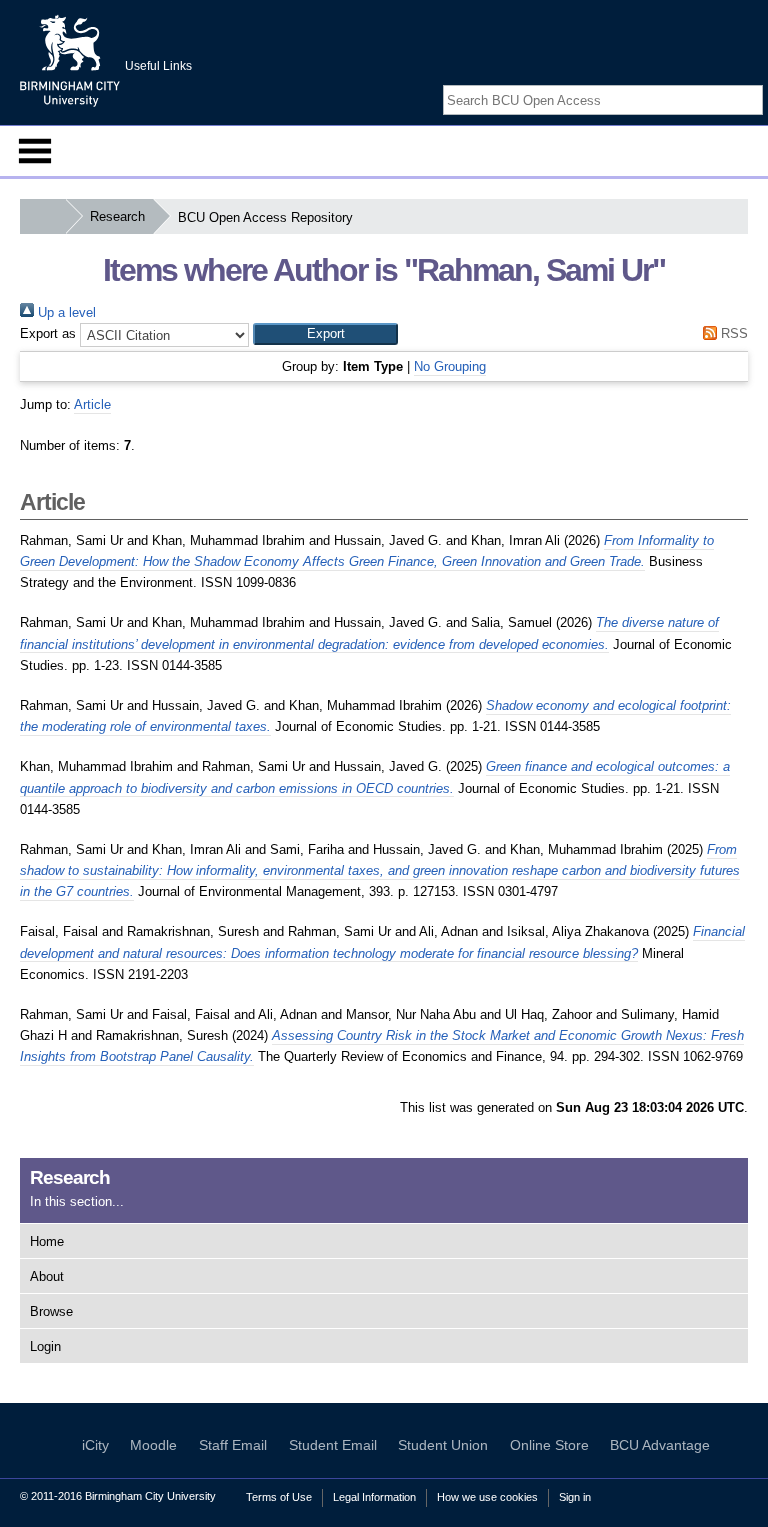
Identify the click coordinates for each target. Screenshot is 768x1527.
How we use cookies (487, 1497)
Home (47, 1241)
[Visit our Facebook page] (706, 82)
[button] (325, 334)
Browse (51, 1311)
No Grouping (450, 366)
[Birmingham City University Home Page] (42, 216)
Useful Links (158, 66)
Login (45, 1346)
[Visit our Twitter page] (729, 82)
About (47, 1276)
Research (117, 216)
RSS (732, 333)
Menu (35, 151)
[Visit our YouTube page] (753, 82)
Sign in (575, 1497)
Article (92, 404)
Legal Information (374, 1497)
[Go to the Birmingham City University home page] (70, 60)
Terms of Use (279, 1497)
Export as (48, 333)
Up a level (65, 312)
